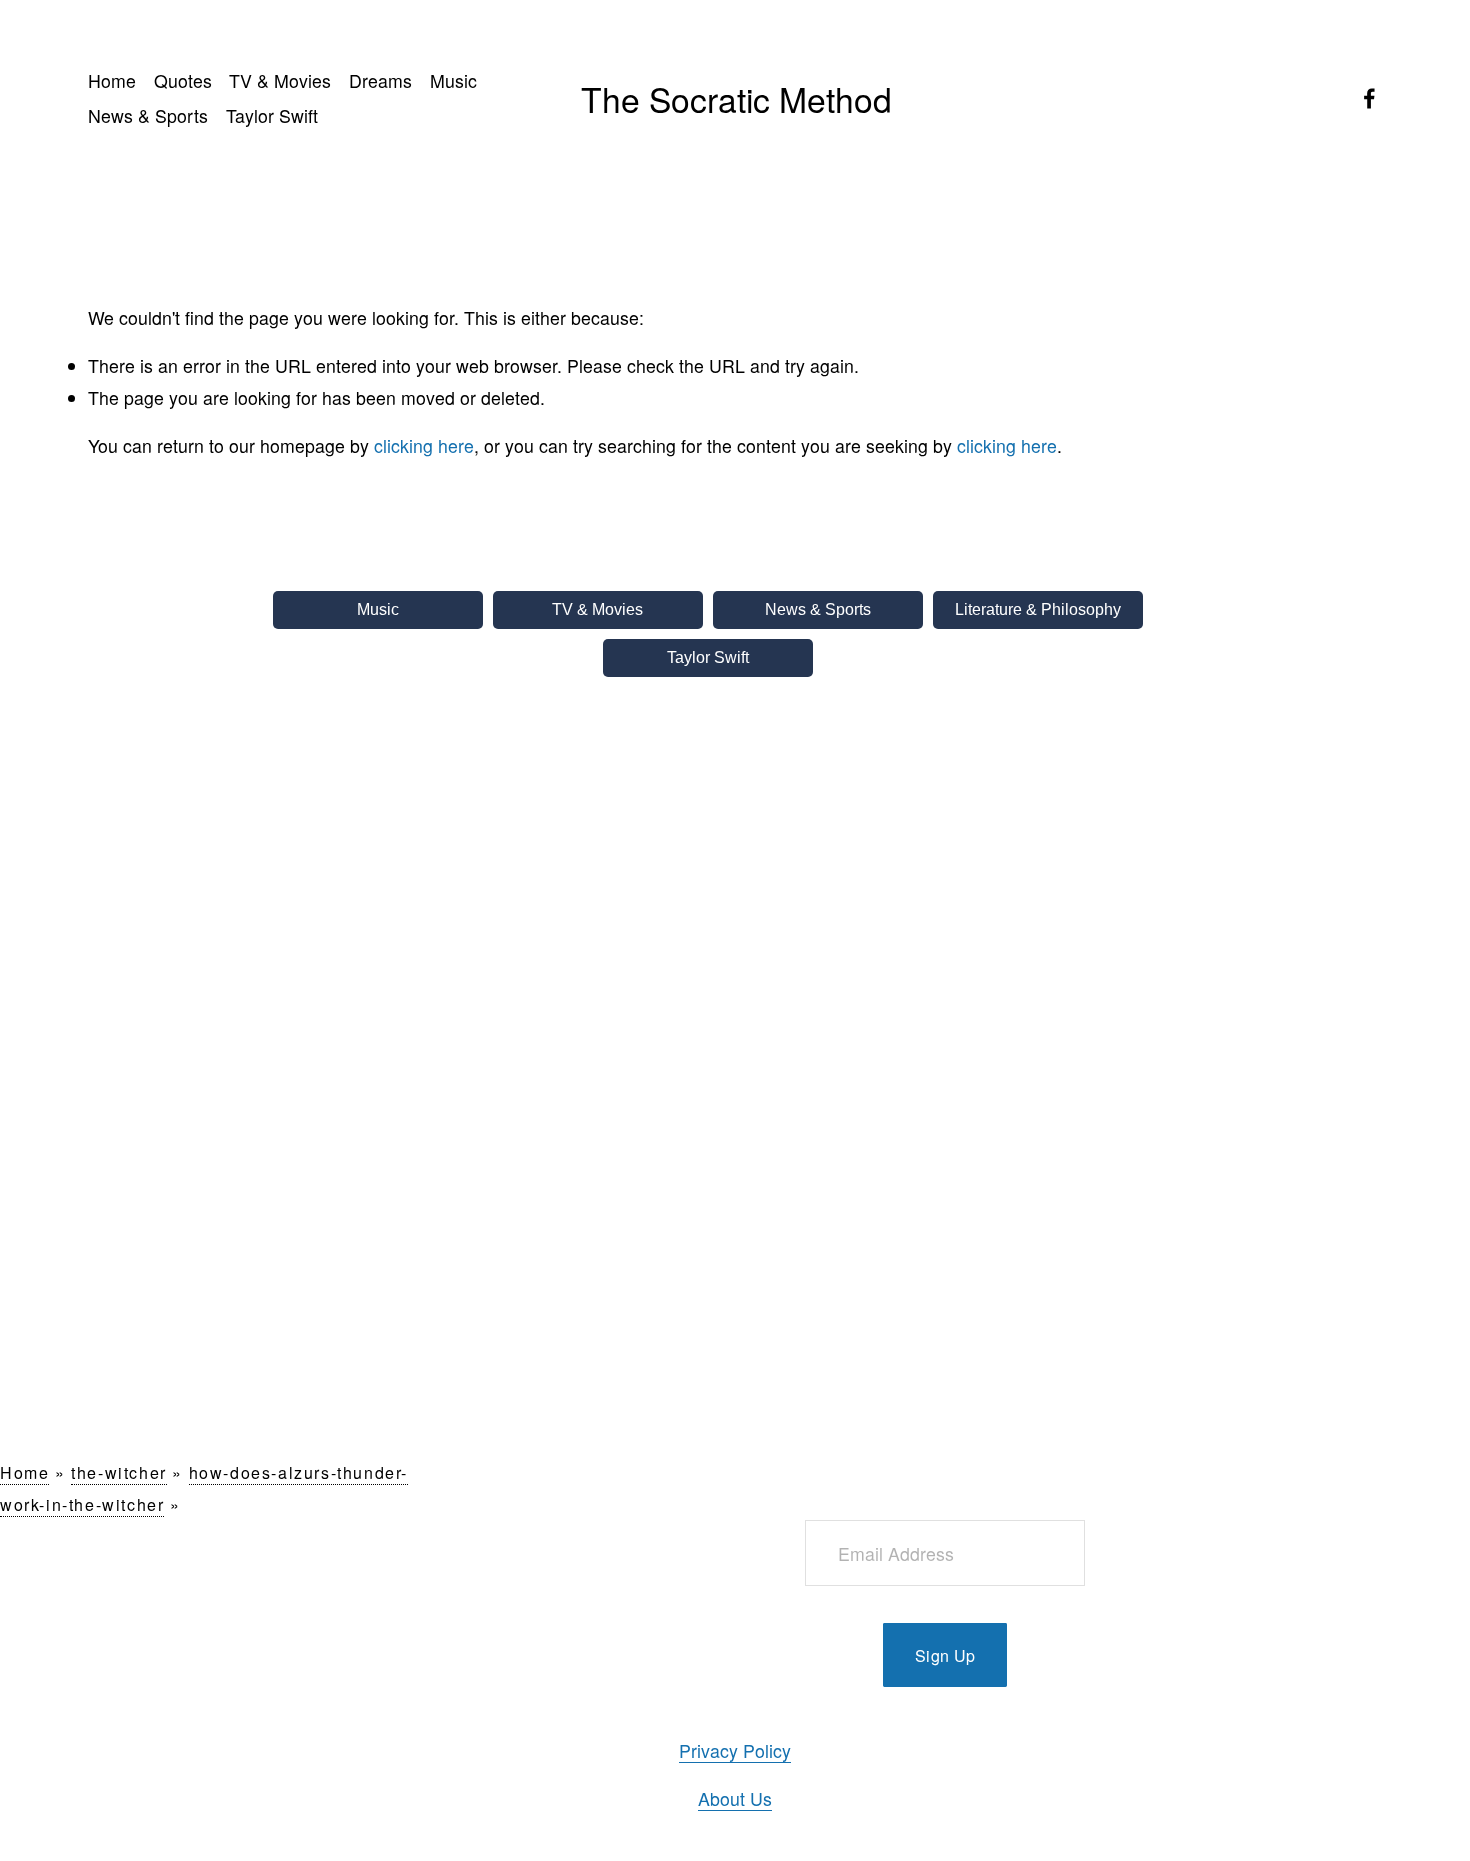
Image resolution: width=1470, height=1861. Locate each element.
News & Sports (148, 115)
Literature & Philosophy (1038, 609)
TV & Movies (280, 80)
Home (112, 80)
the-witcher (119, 1472)
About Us (735, 1798)
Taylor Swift (272, 115)
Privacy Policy (735, 1750)
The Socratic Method (736, 98)
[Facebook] (1369, 98)
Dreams (380, 80)
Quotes (183, 80)
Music (453, 80)
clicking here (424, 445)
